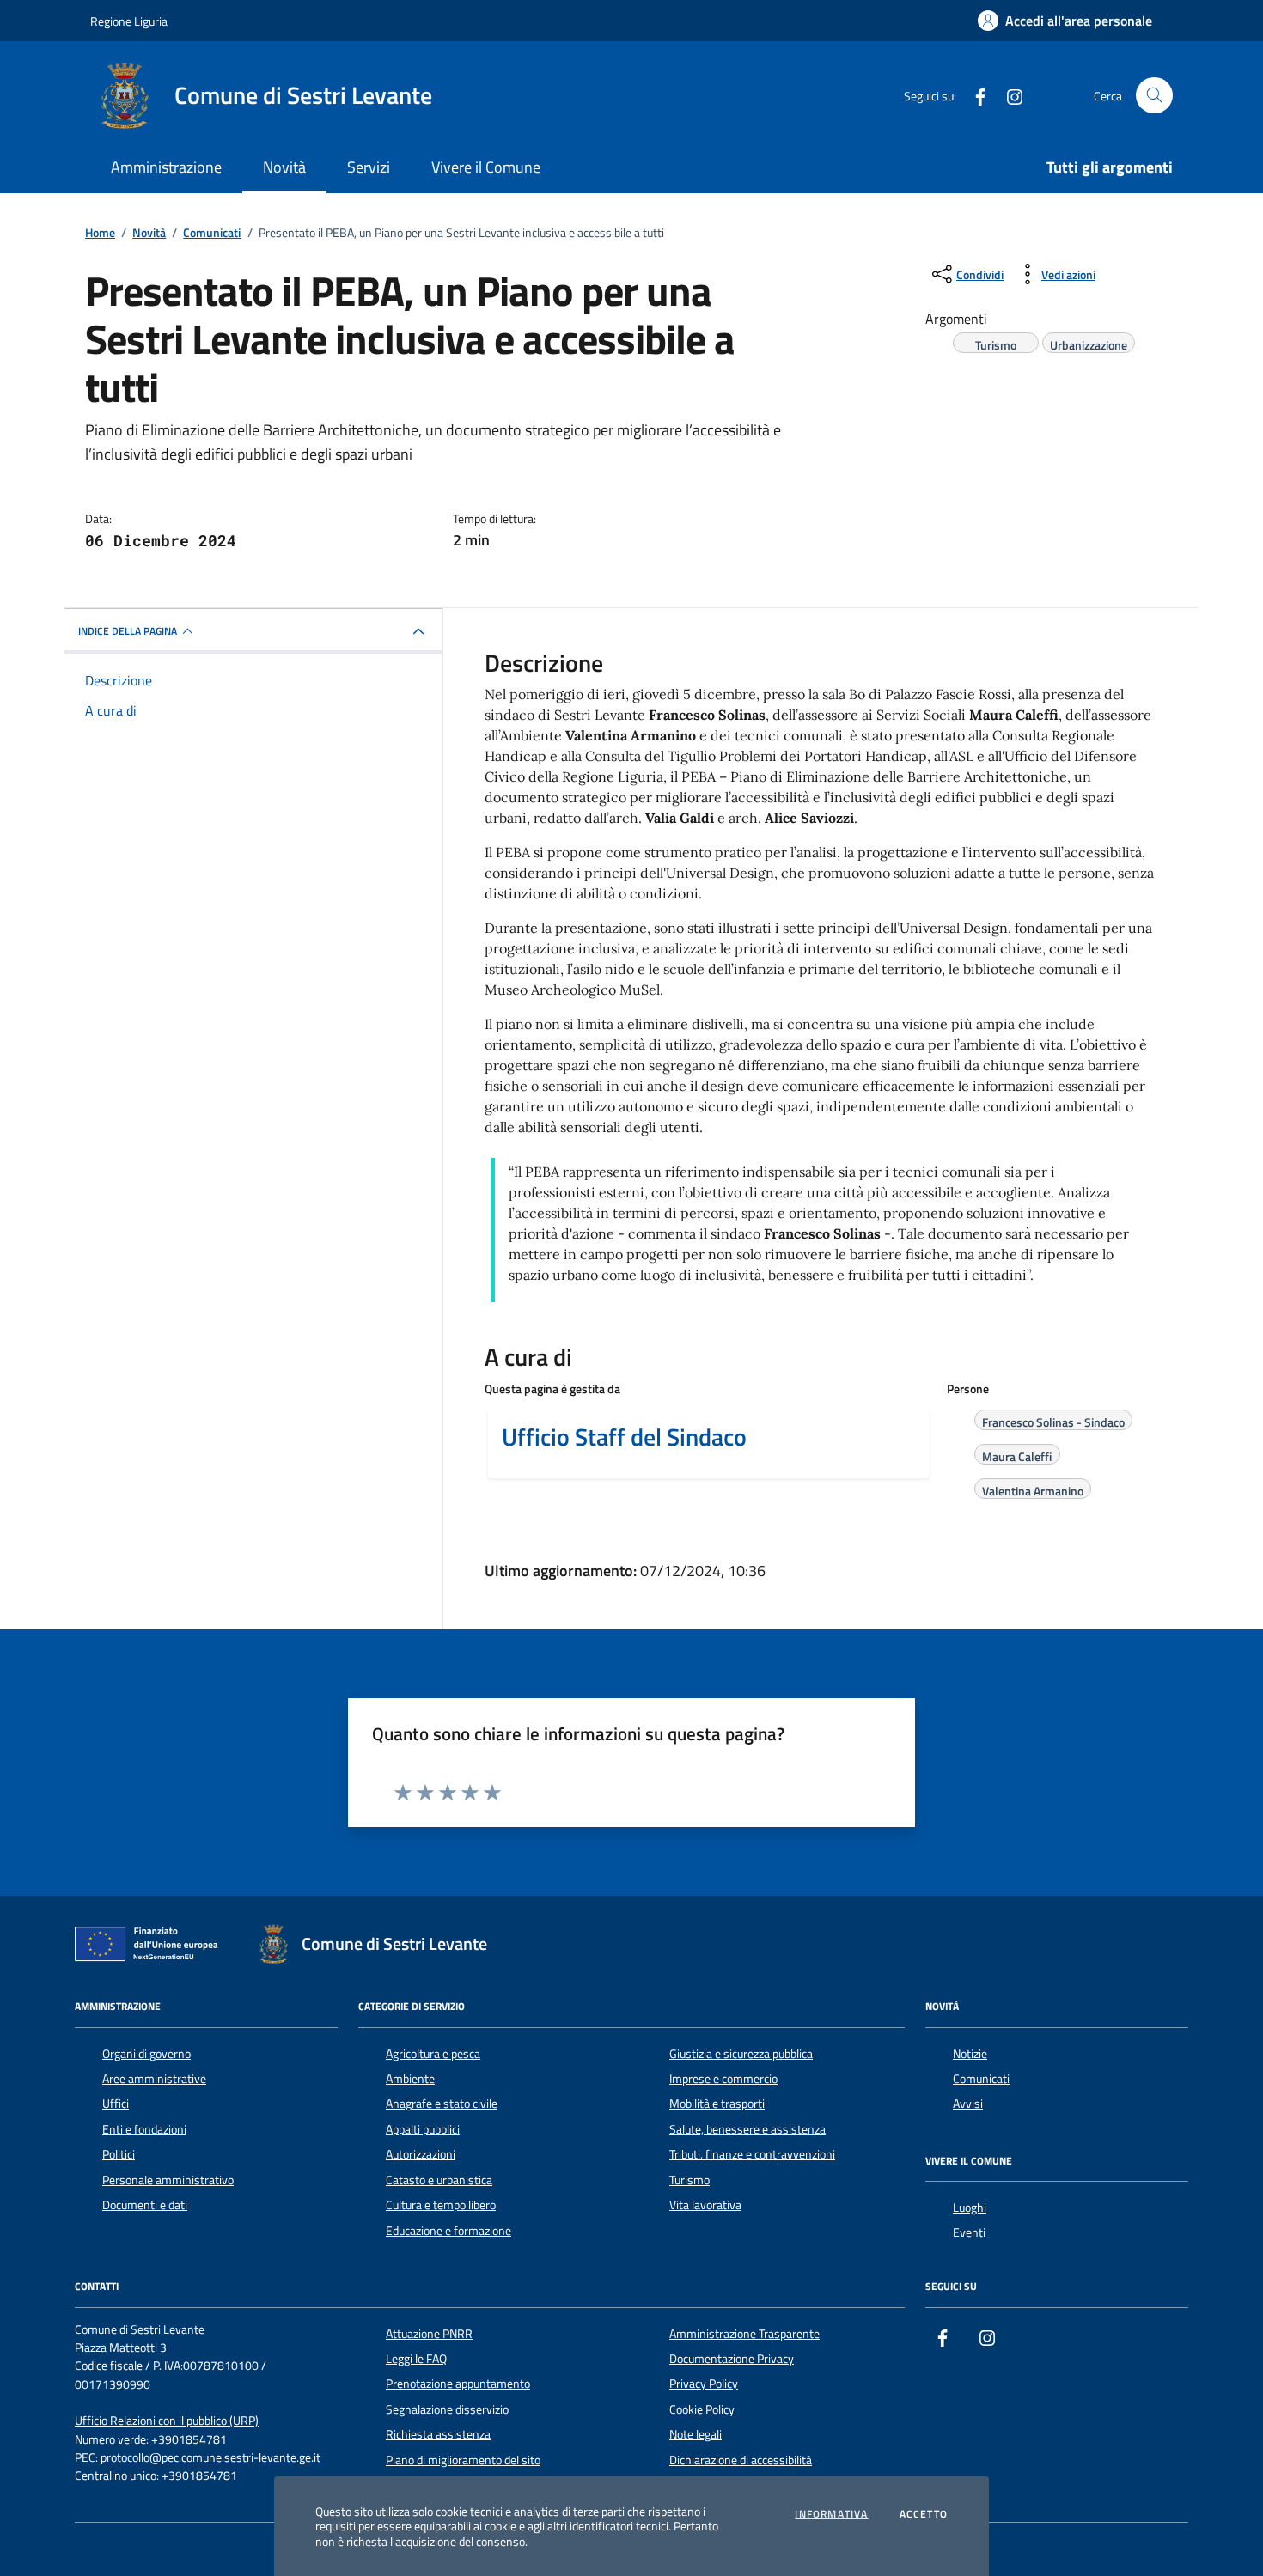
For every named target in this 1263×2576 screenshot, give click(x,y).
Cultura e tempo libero (441, 2205)
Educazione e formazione (448, 2231)
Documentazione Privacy (732, 2359)
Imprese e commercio (723, 2079)
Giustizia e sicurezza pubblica (741, 2054)
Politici (119, 2154)
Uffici (116, 2104)
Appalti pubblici (423, 2129)
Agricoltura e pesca (433, 2054)
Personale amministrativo (168, 2180)
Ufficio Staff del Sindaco (624, 1437)
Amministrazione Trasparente (744, 2334)
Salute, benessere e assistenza (747, 2129)
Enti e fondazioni (144, 2129)
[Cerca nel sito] (1154, 96)
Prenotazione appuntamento (458, 2384)
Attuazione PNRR (429, 2334)
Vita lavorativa (705, 2205)
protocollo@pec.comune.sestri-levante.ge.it (210, 2458)
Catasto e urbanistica (439, 2180)
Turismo (689, 2180)
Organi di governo (146, 2054)
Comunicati (981, 2079)
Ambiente (410, 2079)
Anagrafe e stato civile (442, 2104)
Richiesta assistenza (438, 2434)
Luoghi (970, 2208)
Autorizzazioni (421, 2154)
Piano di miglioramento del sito (463, 2460)
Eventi (969, 2232)
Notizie (970, 2054)
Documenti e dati (145, 2205)
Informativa (831, 2514)
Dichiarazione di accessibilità (741, 2460)
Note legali (696, 2434)
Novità (284, 167)
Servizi (369, 167)
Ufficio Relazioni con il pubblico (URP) (167, 2421)
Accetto (924, 2514)
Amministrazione (166, 167)
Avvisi (968, 2104)
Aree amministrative (154, 2079)
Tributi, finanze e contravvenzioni (752, 2154)
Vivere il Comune (486, 167)
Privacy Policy (704, 2384)
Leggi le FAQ (416, 2359)
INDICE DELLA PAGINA (128, 631)
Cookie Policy (702, 2409)
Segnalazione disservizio (447, 2409)
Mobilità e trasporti (717, 2104)
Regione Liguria (129, 21)
